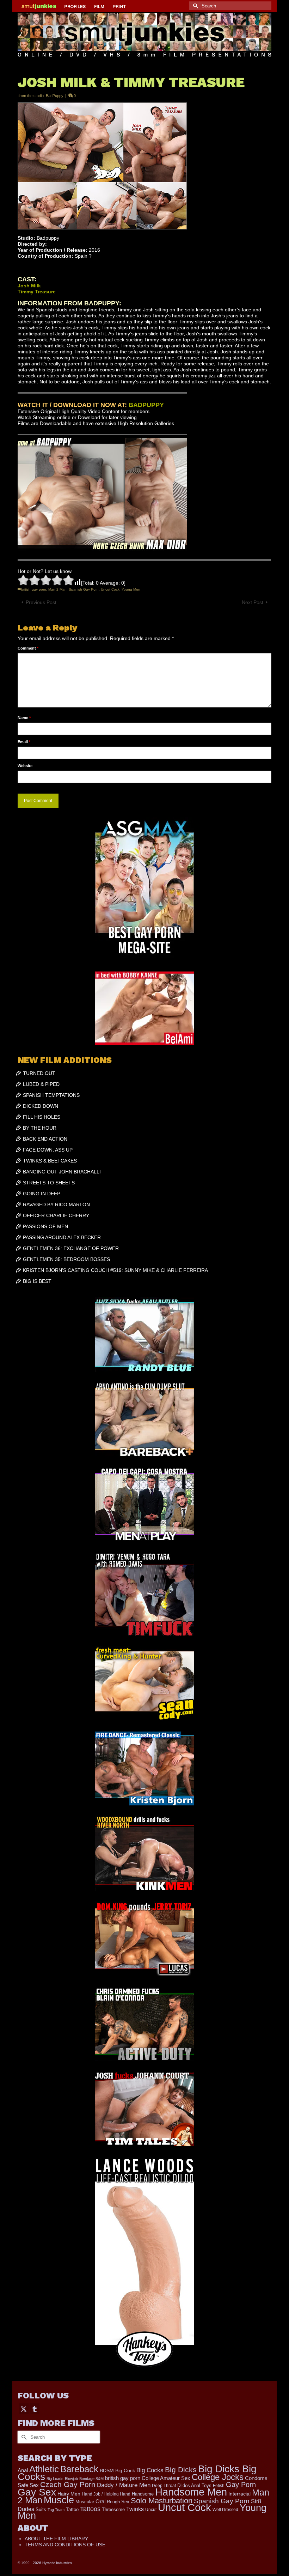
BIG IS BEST (37, 1281)
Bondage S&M (91, 2479)
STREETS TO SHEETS (49, 1183)
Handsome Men (191, 2492)
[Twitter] (24, 2409)
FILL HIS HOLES (42, 1117)
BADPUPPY (146, 405)
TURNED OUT (39, 1073)
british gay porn (34, 589)
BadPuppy (55, 96)
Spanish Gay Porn (84, 589)
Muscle (59, 2500)
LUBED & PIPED (41, 1084)
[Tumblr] (35, 2409)
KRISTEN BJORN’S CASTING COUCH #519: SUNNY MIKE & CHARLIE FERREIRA (115, 1270)
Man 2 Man (57, 589)
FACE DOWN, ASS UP (48, 1150)
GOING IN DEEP (42, 1194)
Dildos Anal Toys (194, 2485)
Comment (28, 648)
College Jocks (218, 2477)
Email (24, 742)
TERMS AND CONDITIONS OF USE (65, 2545)
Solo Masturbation (162, 2501)
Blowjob (71, 2479)
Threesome (113, 2510)
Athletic (44, 2469)
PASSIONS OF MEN (45, 1226)
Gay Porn (241, 2485)
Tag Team (56, 2510)
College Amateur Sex (166, 2478)
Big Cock (125, 2471)
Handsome (143, 2494)
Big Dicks (181, 2470)
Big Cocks (150, 2470)
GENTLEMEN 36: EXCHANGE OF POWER (71, 1248)
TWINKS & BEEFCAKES (50, 1161)
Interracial (239, 2494)
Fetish (219, 2486)
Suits (41, 2509)
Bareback (79, 2469)
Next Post (253, 602)
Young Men (131, 589)
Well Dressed (225, 2509)
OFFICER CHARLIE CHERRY (56, 1215)
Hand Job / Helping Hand (106, 2494)
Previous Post (41, 602)
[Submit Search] (195, 6)
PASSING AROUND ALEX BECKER (62, 1237)
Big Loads (55, 2479)
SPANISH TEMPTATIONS (51, 1095)
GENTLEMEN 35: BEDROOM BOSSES (66, 1259)
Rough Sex (118, 2502)
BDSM (107, 2470)
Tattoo (72, 2509)
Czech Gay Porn (68, 2485)
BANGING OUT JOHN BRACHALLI (62, 1172)
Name (24, 718)
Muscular (85, 2502)
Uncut (151, 2509)
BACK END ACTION (45, 1139)
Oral (100, 2502)
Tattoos (90, 2509)
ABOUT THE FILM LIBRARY (56, 2539)
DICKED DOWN (41, 1106)
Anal (23, 2470)
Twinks (135, 2509)
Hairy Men (69, 2494)
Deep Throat (164, 2485)
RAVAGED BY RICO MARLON (56, 1205)
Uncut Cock (110, 589)
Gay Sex (37, 2492)
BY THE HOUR (40, 1128)
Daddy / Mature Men (124, 2485)
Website (25, 766)
